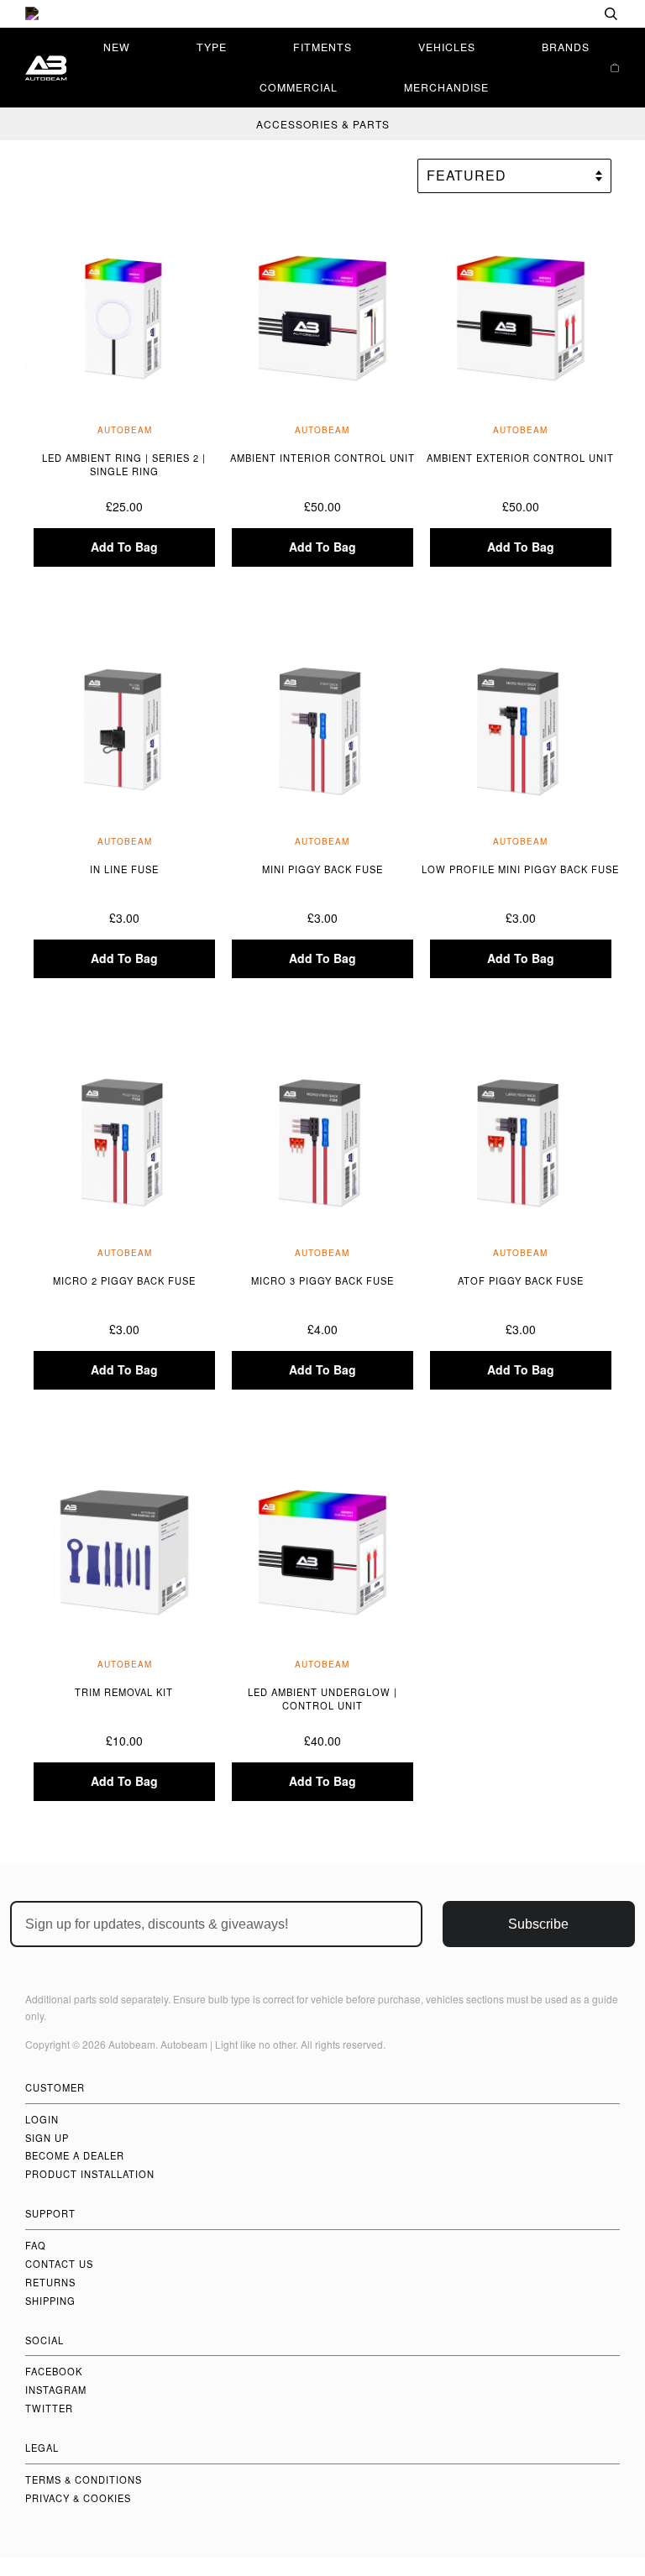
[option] (322, 14)
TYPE (212, 47)
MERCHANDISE (446, 87)
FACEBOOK (54, 2371)
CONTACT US (59, 2264)
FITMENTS (322, 47)
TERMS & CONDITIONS (84, 2479)
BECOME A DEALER (75, 2155)
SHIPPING (50, 2301)
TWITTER (49, 2408)
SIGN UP (47, 2138)
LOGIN (42, 2119)
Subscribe (538, 1924)
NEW (117, 47)
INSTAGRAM (56, 2390)
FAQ (36, 2245)
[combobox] (557, 14)
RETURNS (50, 2282)
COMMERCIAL (299, 87)
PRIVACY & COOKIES (78, 2498)
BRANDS (566, 47)
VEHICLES (447, 47)
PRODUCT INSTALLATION (90, 2174)
